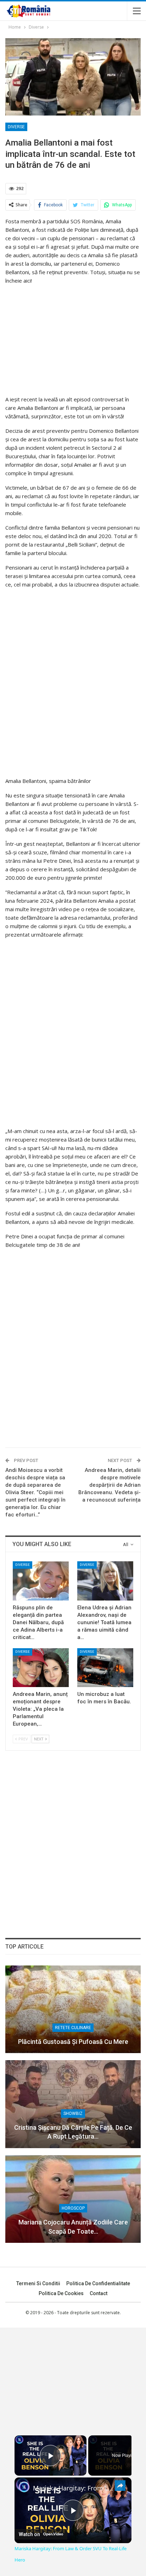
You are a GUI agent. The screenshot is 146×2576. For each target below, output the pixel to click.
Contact (99, 2293)
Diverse (16, 127)
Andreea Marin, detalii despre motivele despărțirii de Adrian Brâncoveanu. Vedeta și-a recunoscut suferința (109, 1485)
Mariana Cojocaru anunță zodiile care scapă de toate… (73, 2227)
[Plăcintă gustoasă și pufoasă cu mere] (73, 2009)
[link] (24, 2487)
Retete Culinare (73, 2028)
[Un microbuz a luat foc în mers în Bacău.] (105, 1668)
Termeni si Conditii (38, 2283)
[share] (120, 2486)
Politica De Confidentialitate (98, 2283)
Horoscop (73, 2208)
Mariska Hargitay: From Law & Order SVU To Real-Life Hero (73, 2488)
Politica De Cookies (61, 2293)
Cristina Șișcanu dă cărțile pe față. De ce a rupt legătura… (73, 2132)
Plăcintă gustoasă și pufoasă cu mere (73, 2042)
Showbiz (73, 2114)
